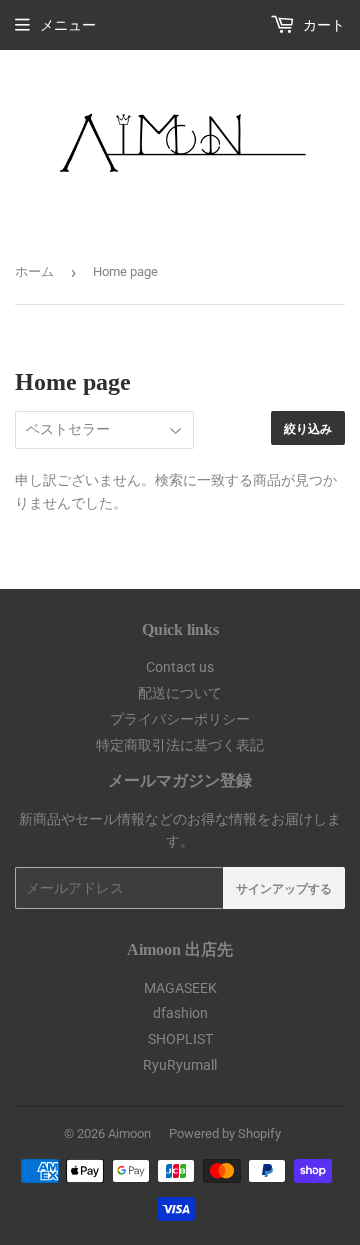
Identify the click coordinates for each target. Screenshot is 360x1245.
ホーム (34, 271)
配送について (180, 693)
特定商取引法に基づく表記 (180, 745)
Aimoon (129, 1133)
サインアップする (284, 888)
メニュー (68, 25)
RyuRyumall (180, 1065)
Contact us (180, 667)
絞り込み (308, 428)
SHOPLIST (180, 1039)
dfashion (180, 1013)
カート (322, 25)
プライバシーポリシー (180, 719)
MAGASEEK (180, 988)
